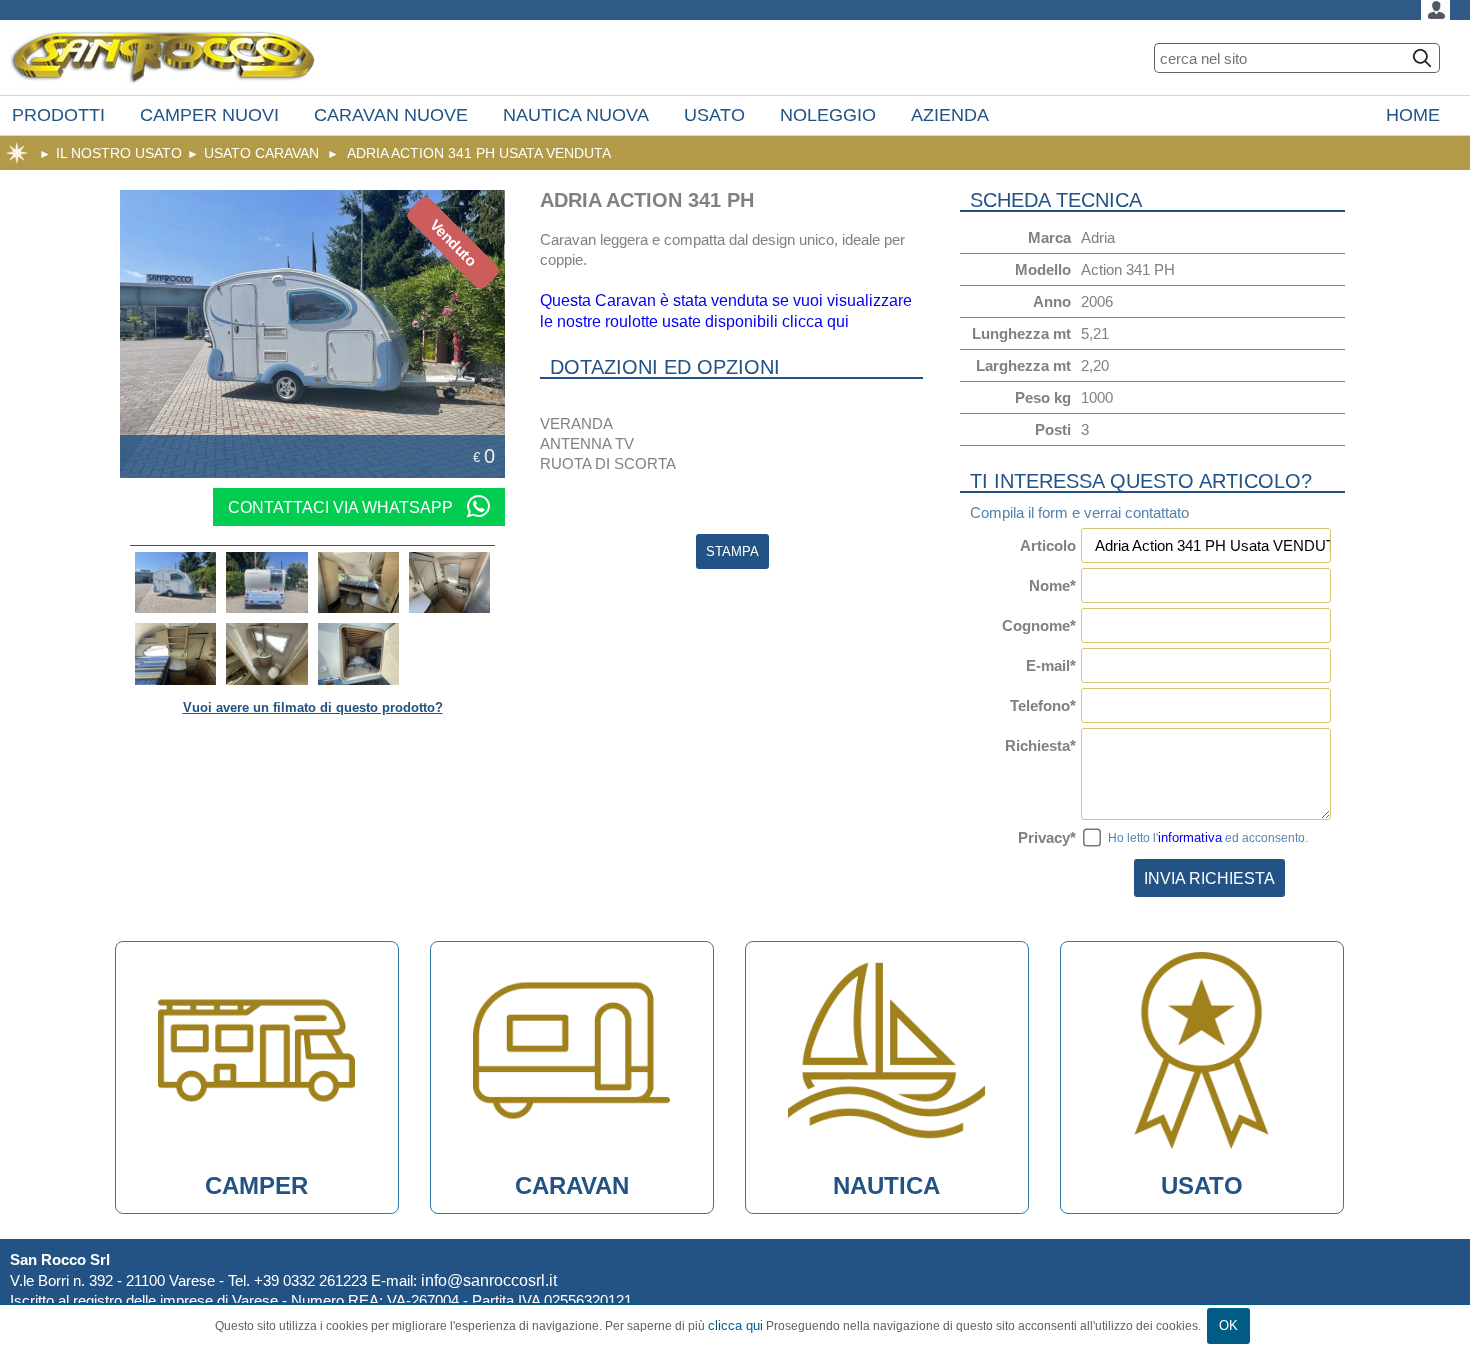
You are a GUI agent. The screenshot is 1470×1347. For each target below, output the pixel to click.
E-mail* (1051, 665)
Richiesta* (1040, 745)
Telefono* (1043, 705)
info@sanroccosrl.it (489, 1280)
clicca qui (735, 1325)
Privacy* (1047, 837)
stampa (732, 551)
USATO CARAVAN (261, 153)
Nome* (1052, 585)
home (17, 153)
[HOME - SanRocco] (163, 57)
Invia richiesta (1209, 878)
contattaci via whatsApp (342, 507)
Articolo (1048, 545)
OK (1228, 1325)
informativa (1190, 837)
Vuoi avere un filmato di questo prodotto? (313, 707)
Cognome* (1039, 625)
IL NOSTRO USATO (119, 153)
